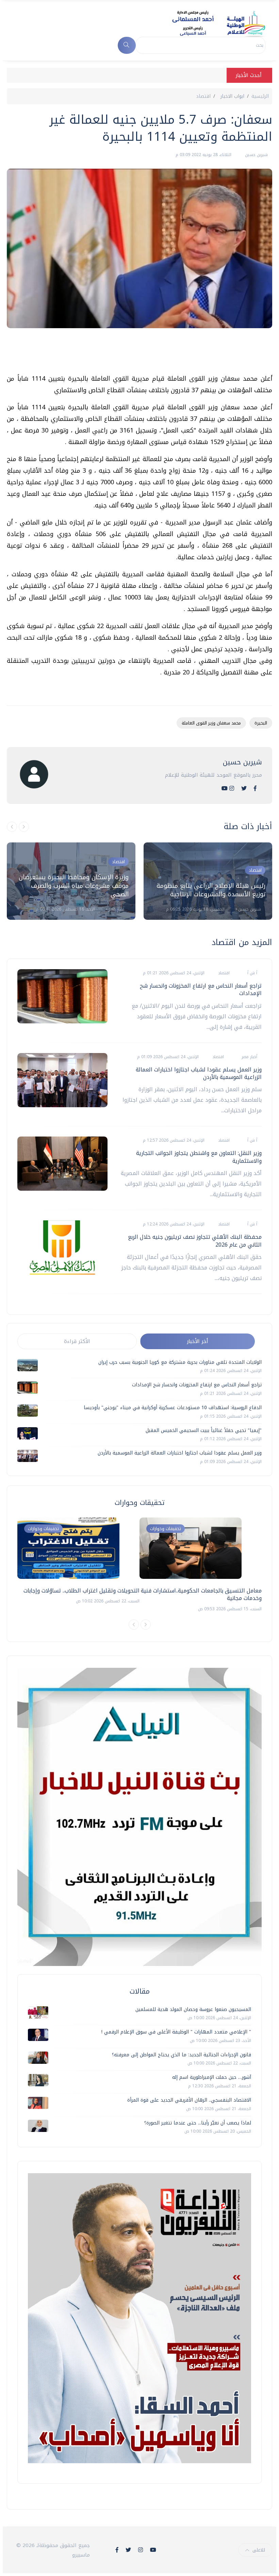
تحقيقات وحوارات (43, 1529)
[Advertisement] (148, 354)
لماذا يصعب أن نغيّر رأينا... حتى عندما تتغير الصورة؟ (198, 2123)
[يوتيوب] (225, 788)
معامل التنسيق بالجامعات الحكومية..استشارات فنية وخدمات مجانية (201, 1594)
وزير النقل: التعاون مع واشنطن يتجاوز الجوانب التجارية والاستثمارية (199, 1157)
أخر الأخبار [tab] (198, 1341)
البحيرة (261, 723)
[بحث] (127, 45)
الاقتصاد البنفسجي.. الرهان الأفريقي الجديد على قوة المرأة (189, 2100)
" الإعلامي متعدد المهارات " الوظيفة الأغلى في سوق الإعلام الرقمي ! (176, 2032)
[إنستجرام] (232, 788)
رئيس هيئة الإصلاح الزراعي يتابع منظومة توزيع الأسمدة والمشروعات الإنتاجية (211, 890)
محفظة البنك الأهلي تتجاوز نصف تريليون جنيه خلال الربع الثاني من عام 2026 (195, 1241)
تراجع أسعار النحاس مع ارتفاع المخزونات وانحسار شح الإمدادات (201, 989)
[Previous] (134, 1625)
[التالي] (24, 827)
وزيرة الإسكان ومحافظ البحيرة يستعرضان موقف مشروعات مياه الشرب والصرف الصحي (74, 886)
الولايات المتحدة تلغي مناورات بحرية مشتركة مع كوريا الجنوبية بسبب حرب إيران (180, 1362)
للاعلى (259, 2550)
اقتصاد (203, 96)
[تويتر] (244, 788)
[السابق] (12, 827)
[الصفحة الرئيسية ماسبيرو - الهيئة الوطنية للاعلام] (210, 23)
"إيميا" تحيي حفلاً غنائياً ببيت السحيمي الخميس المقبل (204, 1430)
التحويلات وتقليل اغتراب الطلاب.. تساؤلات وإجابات (81, 1591)
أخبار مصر (116, 909)
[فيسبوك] (255, 788)
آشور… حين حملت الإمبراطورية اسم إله (212, 2077)
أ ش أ (252, 973)
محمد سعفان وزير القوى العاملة (211, 723)
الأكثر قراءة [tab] (77, 1341)
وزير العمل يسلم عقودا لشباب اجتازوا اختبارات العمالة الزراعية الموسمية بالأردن (199, 1073)
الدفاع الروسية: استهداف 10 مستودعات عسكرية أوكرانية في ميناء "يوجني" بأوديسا (173, 1408)
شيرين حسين (256, 155)
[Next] (146, 1625)
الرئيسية (260, 96)
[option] (71, 881)
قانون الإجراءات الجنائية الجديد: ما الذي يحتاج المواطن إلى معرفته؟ (182, 2055)
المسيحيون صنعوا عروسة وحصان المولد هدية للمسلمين (193, 2009)
